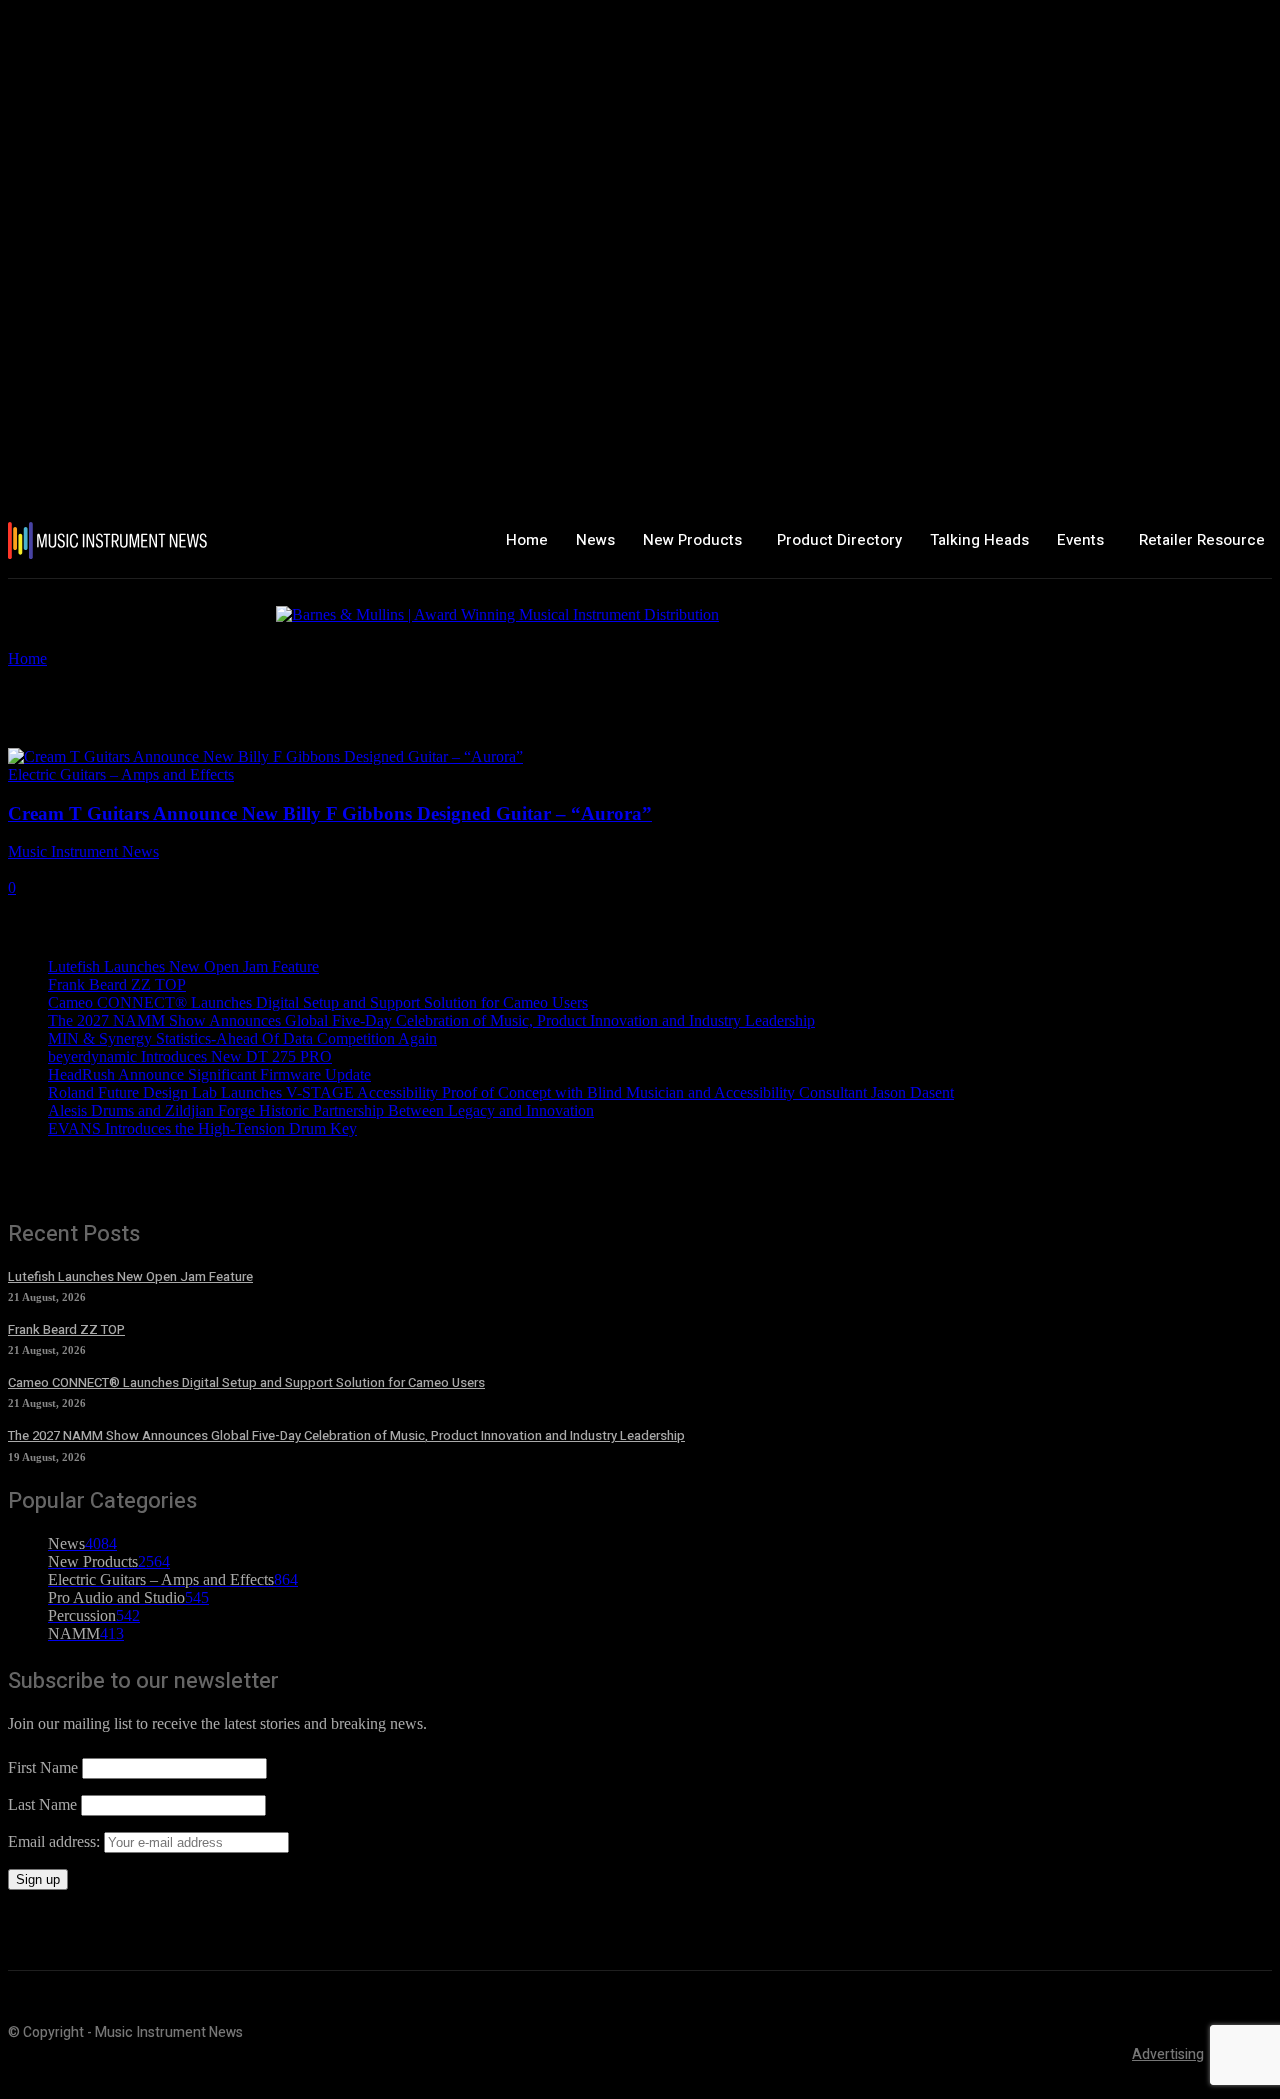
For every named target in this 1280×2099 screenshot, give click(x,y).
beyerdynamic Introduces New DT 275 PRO (190, 1056)
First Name (43, 1767)
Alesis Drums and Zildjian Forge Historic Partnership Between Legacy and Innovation (321, 1110)
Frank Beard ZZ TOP (117, 984)
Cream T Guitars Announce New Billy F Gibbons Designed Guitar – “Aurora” (330, 813)
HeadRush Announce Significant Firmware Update (209, 1074)
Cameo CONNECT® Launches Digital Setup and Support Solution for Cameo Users (318, 1002)
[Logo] (111, 540)
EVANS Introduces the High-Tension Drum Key (202, 1128)
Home (27, 658)
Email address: (56, 1841)
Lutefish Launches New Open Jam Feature (183, 966)
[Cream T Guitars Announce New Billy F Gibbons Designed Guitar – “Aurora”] (265, 756)
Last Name (42, 1804)
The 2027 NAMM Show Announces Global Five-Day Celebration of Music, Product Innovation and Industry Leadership (431, 1020)
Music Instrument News (83, 851)
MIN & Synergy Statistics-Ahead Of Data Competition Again (242, 1038)
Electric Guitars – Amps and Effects (121, 774)
